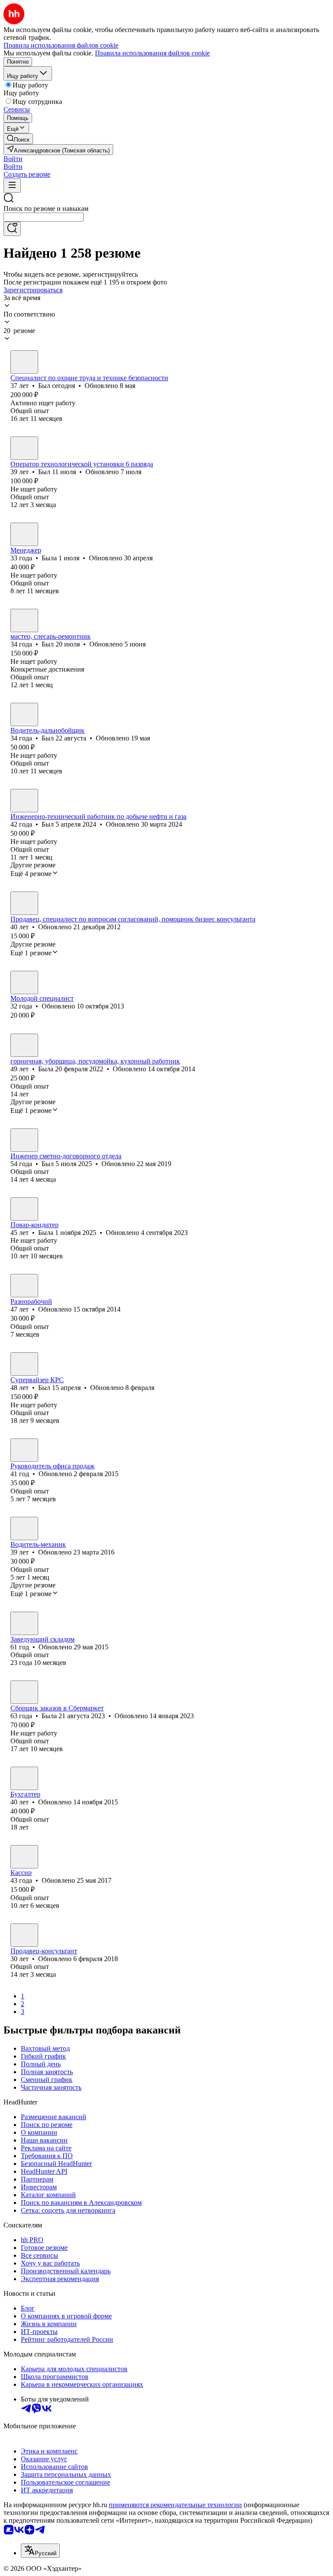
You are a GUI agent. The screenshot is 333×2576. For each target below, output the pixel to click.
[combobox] (44, 217)
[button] (13, 159)
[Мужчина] (24, 362)
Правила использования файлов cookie (152, 53)
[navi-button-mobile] (12, 186)
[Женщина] (24, 534)
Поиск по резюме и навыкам (46, 208)
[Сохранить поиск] (12, 229)
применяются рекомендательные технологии (175, 2505)
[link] (18, 139)
